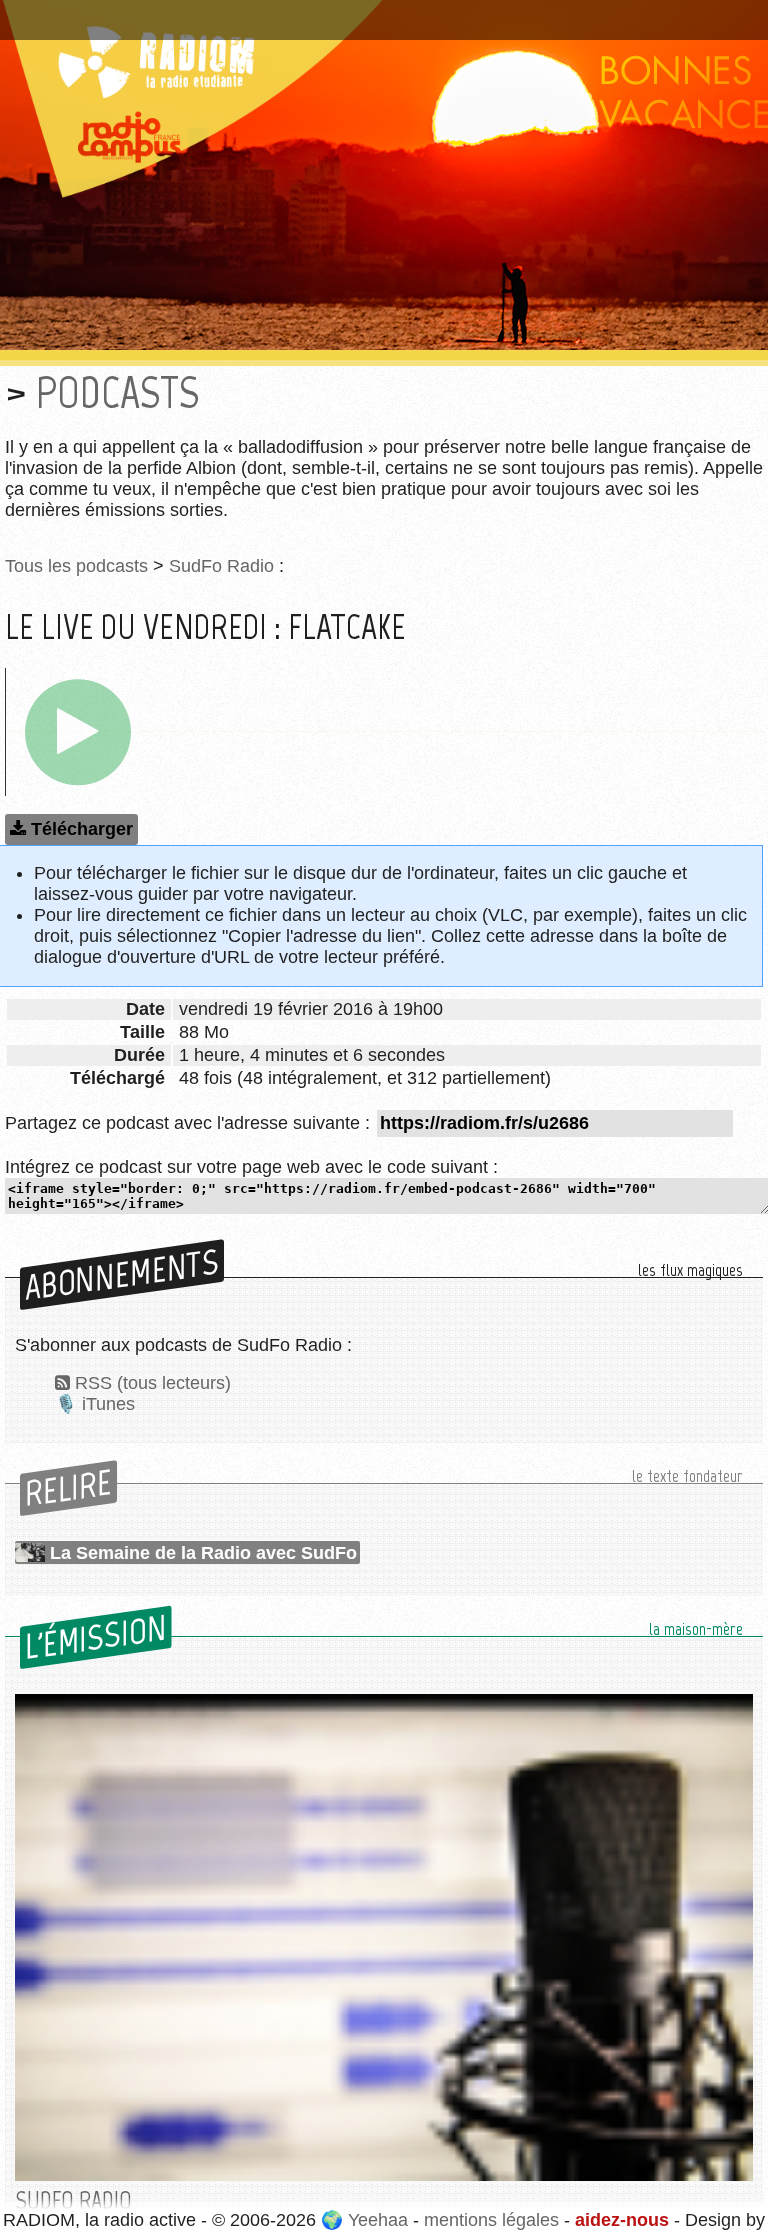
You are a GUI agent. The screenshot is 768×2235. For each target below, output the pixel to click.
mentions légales (491, 2220)
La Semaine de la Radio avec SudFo (203, 1553)
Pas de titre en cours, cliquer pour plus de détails (213, 13)
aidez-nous (622, 2220)
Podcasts (117, 392)
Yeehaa (378, 2220)
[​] (78, 732)
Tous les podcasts (76, 566)
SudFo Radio (221, 566)
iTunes (108, 1404)
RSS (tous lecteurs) (153, 1383)
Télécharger (82, 829)
